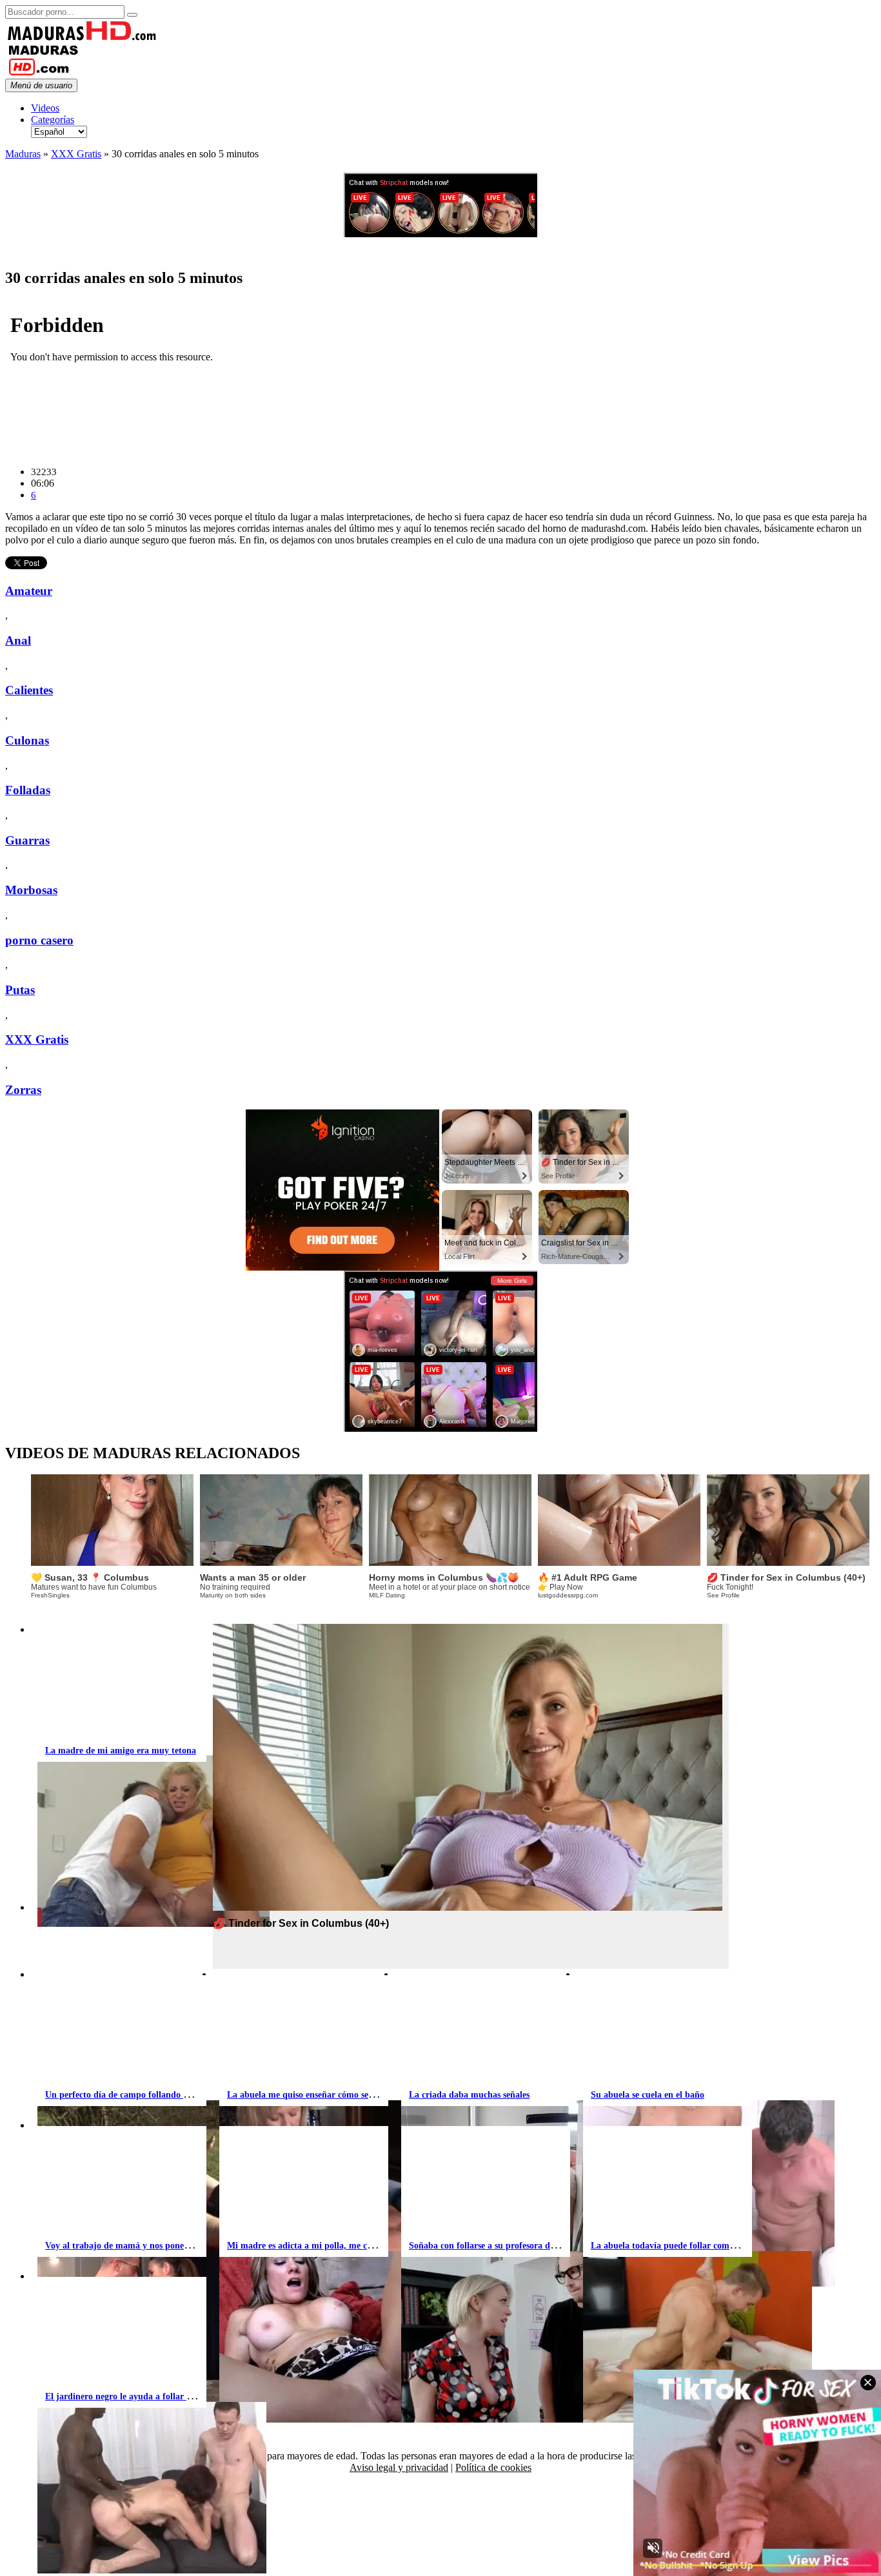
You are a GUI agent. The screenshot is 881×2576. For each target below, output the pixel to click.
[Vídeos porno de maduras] (83, 38)
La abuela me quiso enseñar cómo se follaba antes (324, 2095)
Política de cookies (493, 2467)
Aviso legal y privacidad (399, 2467)
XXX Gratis (76, 154)
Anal (18, 640)
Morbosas (31, 890)
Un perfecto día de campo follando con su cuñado (142, 2095)
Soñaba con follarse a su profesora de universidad (506, 2246)
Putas (20, 990)
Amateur (29, 591)
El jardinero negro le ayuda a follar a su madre (137, 2396)
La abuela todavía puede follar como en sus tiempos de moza (709, 2246)
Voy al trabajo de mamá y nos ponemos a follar (138, 2246)
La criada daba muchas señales (469, 2095)
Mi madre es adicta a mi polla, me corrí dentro (319, 2246)
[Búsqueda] (132, 15)
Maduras (23, 154)
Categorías (53, 120)
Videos (45, 108)
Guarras (27, 840)
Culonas (27, 740)
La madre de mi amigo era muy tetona (121, 1751)
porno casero (39, 940)
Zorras (23, 1090)
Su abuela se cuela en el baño (648, 2095)
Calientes (29, 690)
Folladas (28, 790)
